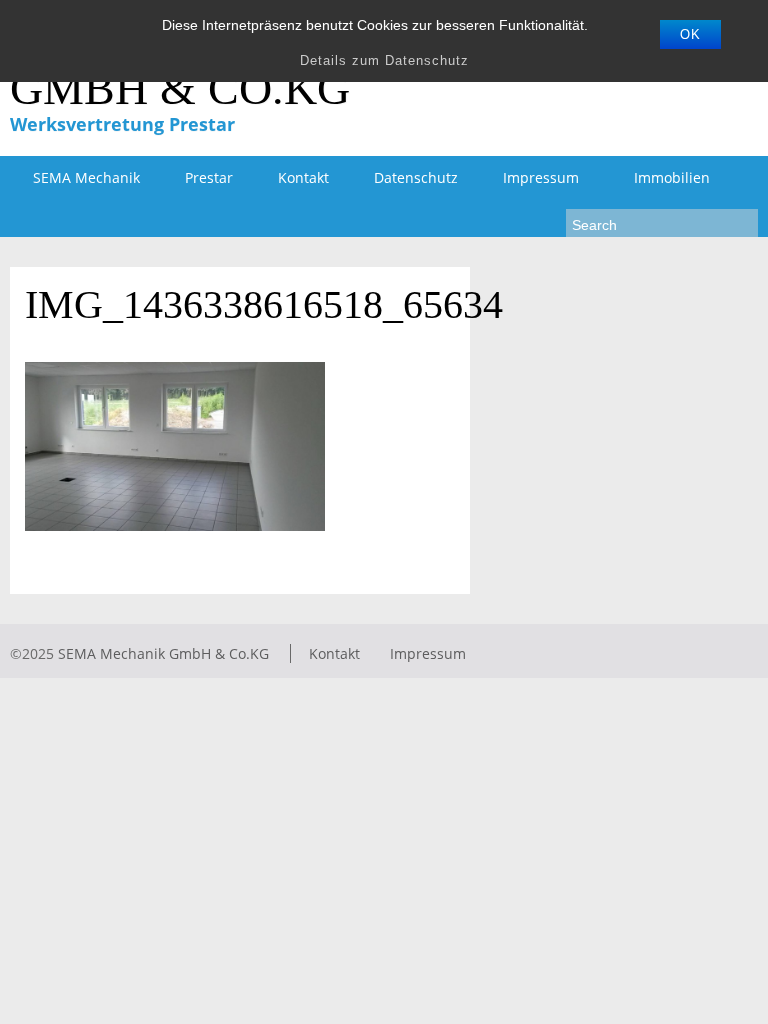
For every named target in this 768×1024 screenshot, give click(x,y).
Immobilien (672, 177)
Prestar (209, 177)
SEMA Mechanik (86, 177)
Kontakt (303, 177)
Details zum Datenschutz (384, 60)
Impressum (529, 178)
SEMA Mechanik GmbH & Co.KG (163, 653)
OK (690, 34)
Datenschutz (416, 177)
